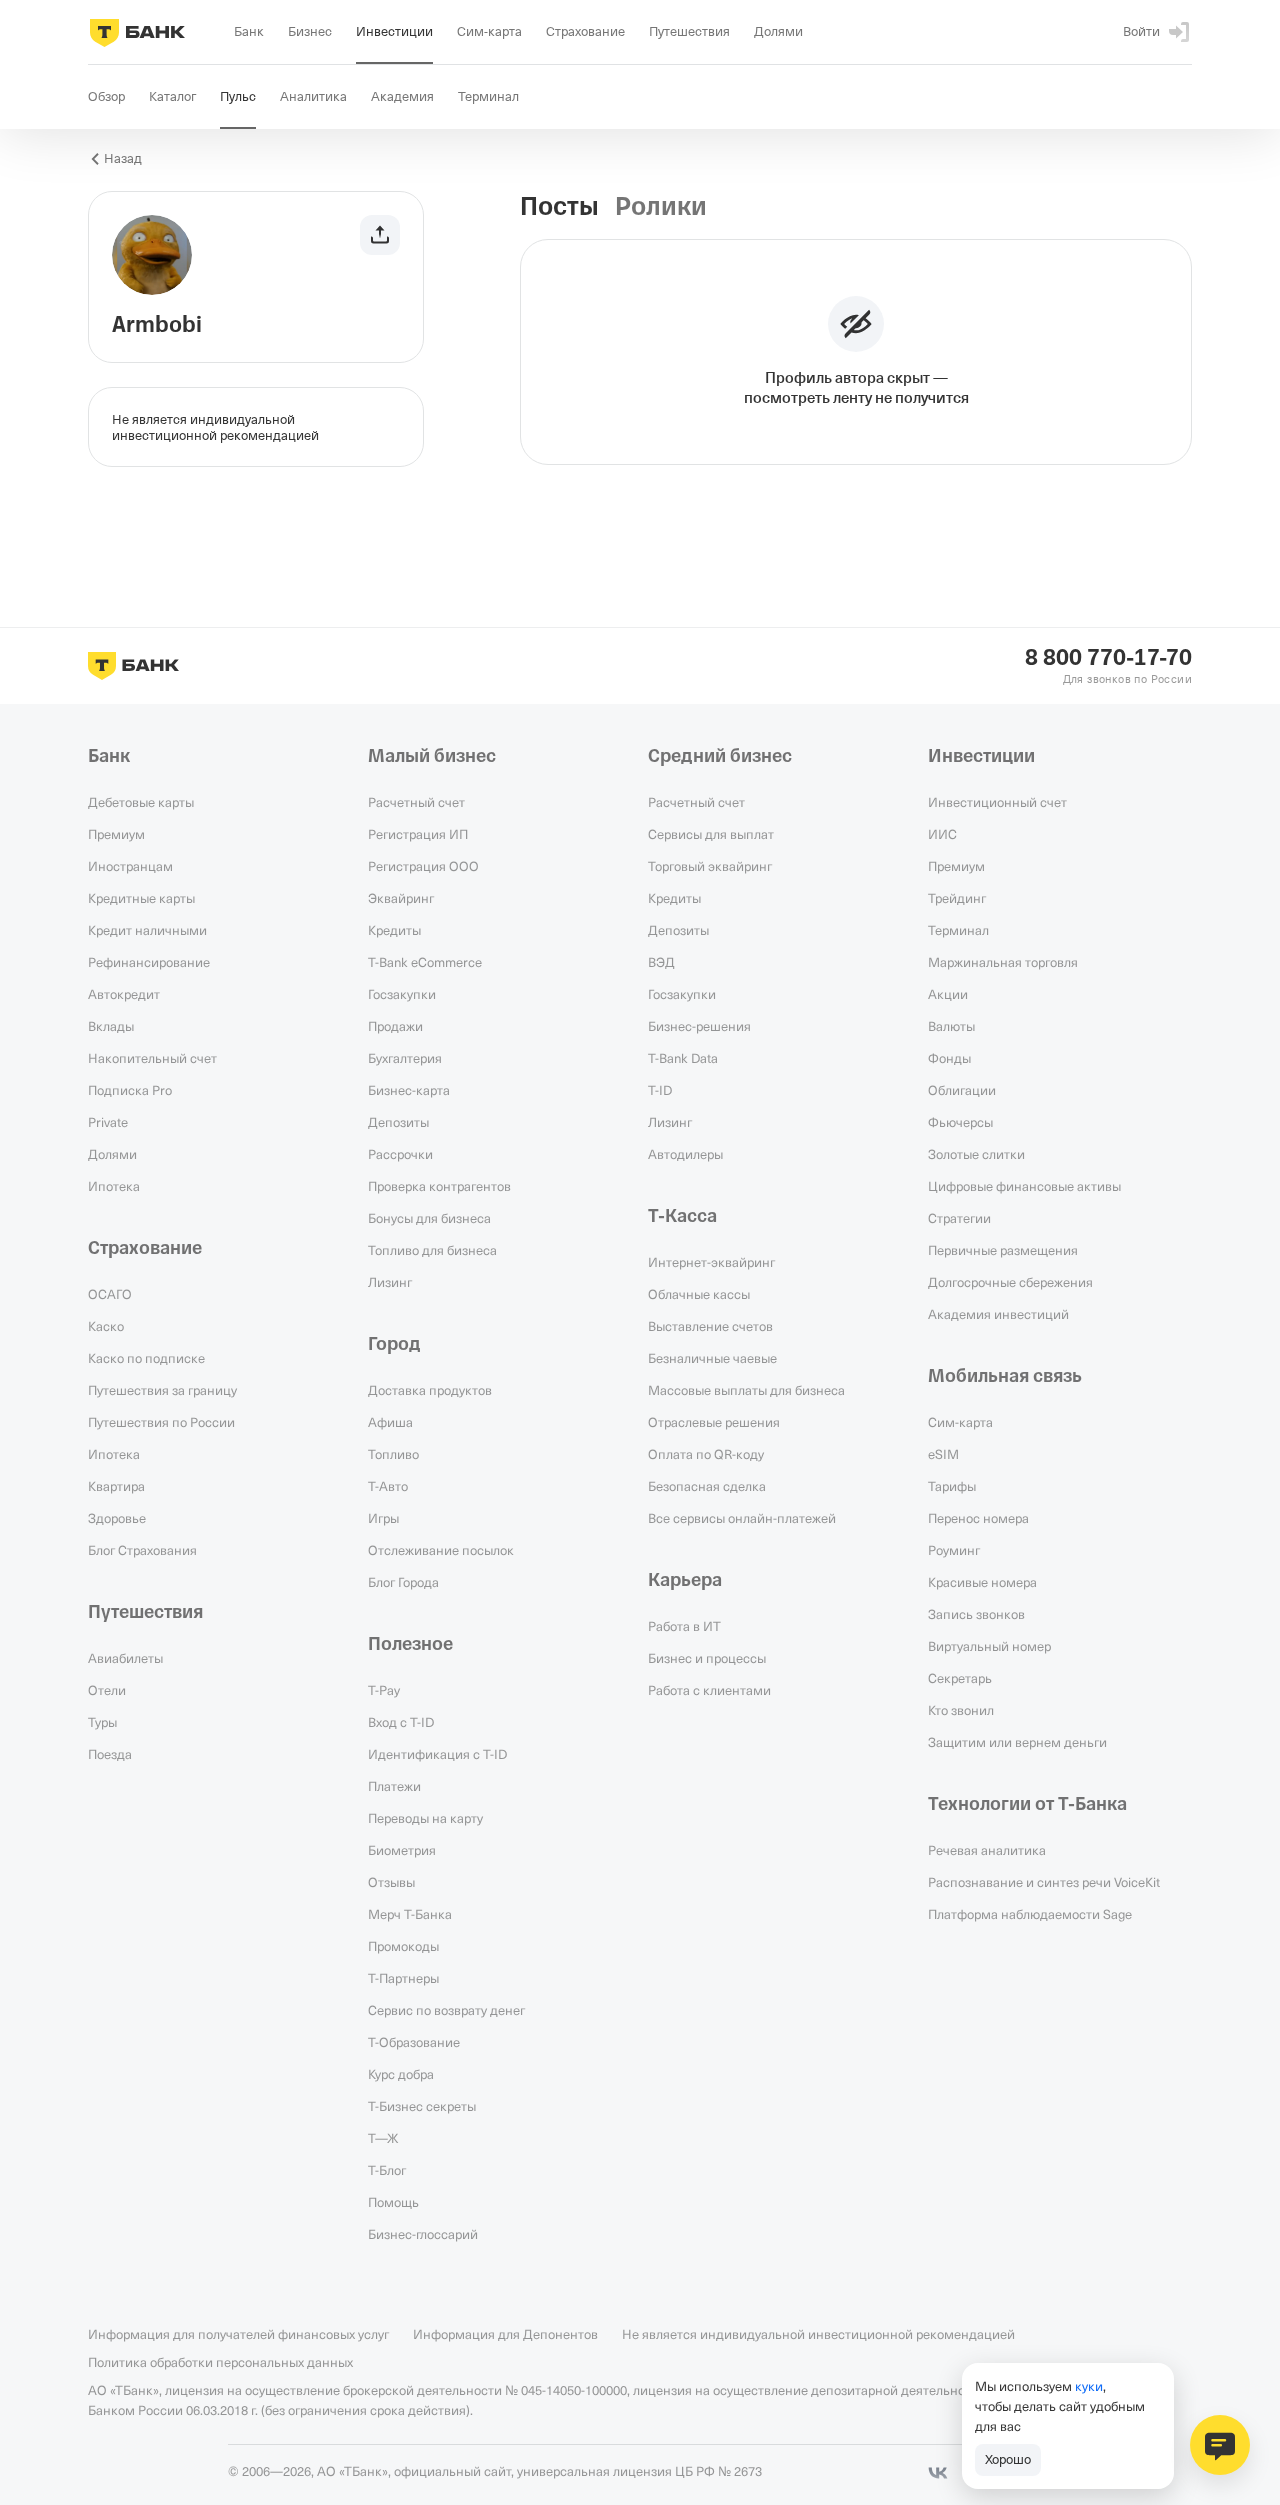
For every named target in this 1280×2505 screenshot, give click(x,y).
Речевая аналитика (987, 1850)
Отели (107, 1690)
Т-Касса (682, 1216)
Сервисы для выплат (711, 834)
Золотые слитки (976, 1154)
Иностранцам (130, 866)
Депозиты (398, 1122)
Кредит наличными (147, 930)
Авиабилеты (125, 1658)
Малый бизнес (432, 756)
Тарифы (952, 1486)
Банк (109, 756)
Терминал (958, 930)
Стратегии (959, 1218)
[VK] (938, 2473)
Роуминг (954, 1550)
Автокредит (124, 994)
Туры (102, 1722)
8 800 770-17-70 (1108, 658)
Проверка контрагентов (439, 1186)
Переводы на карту (425, 1818)
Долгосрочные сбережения (1010, 1282)
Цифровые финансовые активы (1024, 1186)
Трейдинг (957, 898)
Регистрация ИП (418, 834)
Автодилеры (685, 1154)
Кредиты (394, 930)
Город (394, 1344)
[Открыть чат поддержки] (1220, 2445)
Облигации (962, 1090)
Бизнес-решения (699, 1026)
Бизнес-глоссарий (423, 2234)
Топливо (393, 1454)
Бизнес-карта (409, 1090)
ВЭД (661, 962)
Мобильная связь (1005, 1376)
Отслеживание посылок (441, 1550)
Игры (383, 1518)
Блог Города (403, 1582)
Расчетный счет (416, 802)
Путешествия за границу (162, 1390)
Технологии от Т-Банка (1027, 1804)
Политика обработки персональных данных (220, 2362)
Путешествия (145, 1612)
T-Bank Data (683, 1058)
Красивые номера (982, 1582)
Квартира (116, 1486)
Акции (948, 994)
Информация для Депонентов (505, 2334)
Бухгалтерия (405, 1058)
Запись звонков (976, 1614)
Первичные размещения (1003, 1250)
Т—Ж (383, 2138)
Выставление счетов (710, 1326)
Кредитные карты (141, 898)
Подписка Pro (130, 1090)
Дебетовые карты (141, 802)
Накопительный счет (152, 1058)
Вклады (111, 1026)
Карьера (685, 1580)
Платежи (394, 1786)
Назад (123, 158)
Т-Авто (388, 1486)
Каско (106, 1326)
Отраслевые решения (714, 1422)
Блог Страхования (142, 1550)
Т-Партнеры (403, 1978)
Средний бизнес (720, 756)
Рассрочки (400, 1154)
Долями (112, 1154)
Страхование (145, 1248)
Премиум (116, 834)
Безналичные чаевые (712, 1358)
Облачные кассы (699, 1294)
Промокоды (403, 1946)
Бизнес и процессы (707, 1658)
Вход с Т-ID (401, 1722)
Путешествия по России (161, 1422)
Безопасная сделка (707, 1486)
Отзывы (391, 1882)
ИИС (942, 834)
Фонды (949, 1058)
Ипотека (114, 1186)
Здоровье (117, 1518)
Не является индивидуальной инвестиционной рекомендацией (818, 2334)
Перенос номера (978, 1518)
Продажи (395, 1026)
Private (108, 1122)
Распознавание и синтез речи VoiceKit (1044, 1882)
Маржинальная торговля (1003, 962)
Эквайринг (401, 898)
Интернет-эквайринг (711, 1262)
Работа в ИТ (684, 1626)
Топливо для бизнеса (432, 1250)
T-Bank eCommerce (425, 962)
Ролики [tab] (661, 207)
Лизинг (390, 1282)
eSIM (943, 1454)
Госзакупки (402, 994)
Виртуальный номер (989, 1646)
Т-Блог (387, 2170)
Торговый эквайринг (710, 866)
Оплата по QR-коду (706, 1454)
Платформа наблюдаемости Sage (1030, 1914)
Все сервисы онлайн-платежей (742, 1518)
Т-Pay (384, 1690)
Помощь (393, 2202)
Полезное (410, 1644)
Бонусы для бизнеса (429, 1218)
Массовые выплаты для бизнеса (746, 1390)
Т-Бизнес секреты (422, 2106)
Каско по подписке (146, 1358)
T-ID (660, 1090)
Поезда (110, 1754)
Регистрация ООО (423, 866)
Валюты (951, 1026)
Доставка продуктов (430, 1390)
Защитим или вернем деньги (1017, 1742)
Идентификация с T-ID (437, 1754)
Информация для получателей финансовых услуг (238, 2334)
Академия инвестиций (998, 1314)
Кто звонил (961, 1710)
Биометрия (402, 1850)
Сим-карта (960, 1422)
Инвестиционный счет (997, 802)
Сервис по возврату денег (446, 2010)
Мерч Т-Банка (410, 1914)
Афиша (390, 1422)
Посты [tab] (559, 207)
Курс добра (401, 2074)
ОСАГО (110, 1294)
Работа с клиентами (709, 1690)
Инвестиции (981, 756)
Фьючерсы (960, 1122)
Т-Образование (414, 2042)
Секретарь (960, 1678)
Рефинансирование (149, 962)
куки (1089, 2386)
